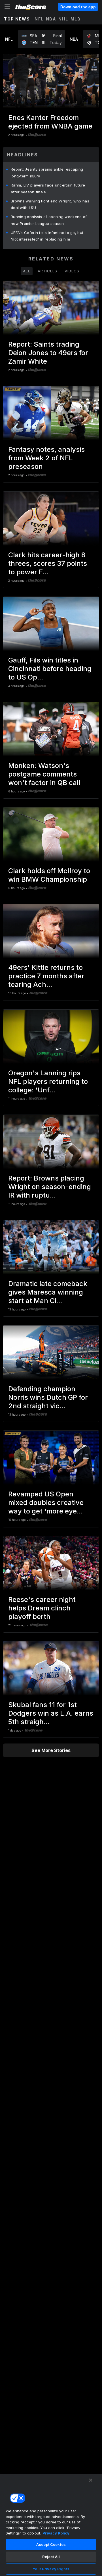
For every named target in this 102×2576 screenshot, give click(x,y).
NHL (63, 19)
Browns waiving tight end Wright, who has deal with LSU (50, 204)
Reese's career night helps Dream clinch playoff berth (42, 1608)
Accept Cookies (51, 2544)
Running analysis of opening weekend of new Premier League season (49, 220)
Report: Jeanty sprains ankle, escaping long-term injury (47, 173)
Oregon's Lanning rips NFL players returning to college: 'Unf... (48, 1081)
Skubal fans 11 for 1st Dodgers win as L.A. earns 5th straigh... (51, 1713)
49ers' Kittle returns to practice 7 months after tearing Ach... (46, 976)
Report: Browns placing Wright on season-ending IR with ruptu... (50, 1187)
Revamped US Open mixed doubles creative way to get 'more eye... (46, 1503)
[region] (51, 2525)
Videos (72, 271)
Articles (47, 271)
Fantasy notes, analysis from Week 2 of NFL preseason (46, 458)
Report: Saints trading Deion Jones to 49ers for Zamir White (48, 353)
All (27, 271)
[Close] (91, 2480)
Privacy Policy (56, 2533)
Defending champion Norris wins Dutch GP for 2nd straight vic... (48, 1397)
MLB (76, 19)
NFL (39, 19)
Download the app (78, 7)
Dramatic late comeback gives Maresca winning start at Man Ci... (48, 1292)
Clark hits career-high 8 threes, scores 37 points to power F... (48, 563)
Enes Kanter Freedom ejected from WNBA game (50, 122)
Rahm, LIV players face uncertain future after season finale (48, 189)
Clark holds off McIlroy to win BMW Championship (49, 875)
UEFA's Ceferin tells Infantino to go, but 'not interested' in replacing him (47, 236)
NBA (51, 19)
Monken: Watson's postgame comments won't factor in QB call (44, 774)
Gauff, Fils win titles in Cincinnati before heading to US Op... (50, 669)
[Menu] (7, 7)
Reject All (51, 2557)
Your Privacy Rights (51, 2569)
